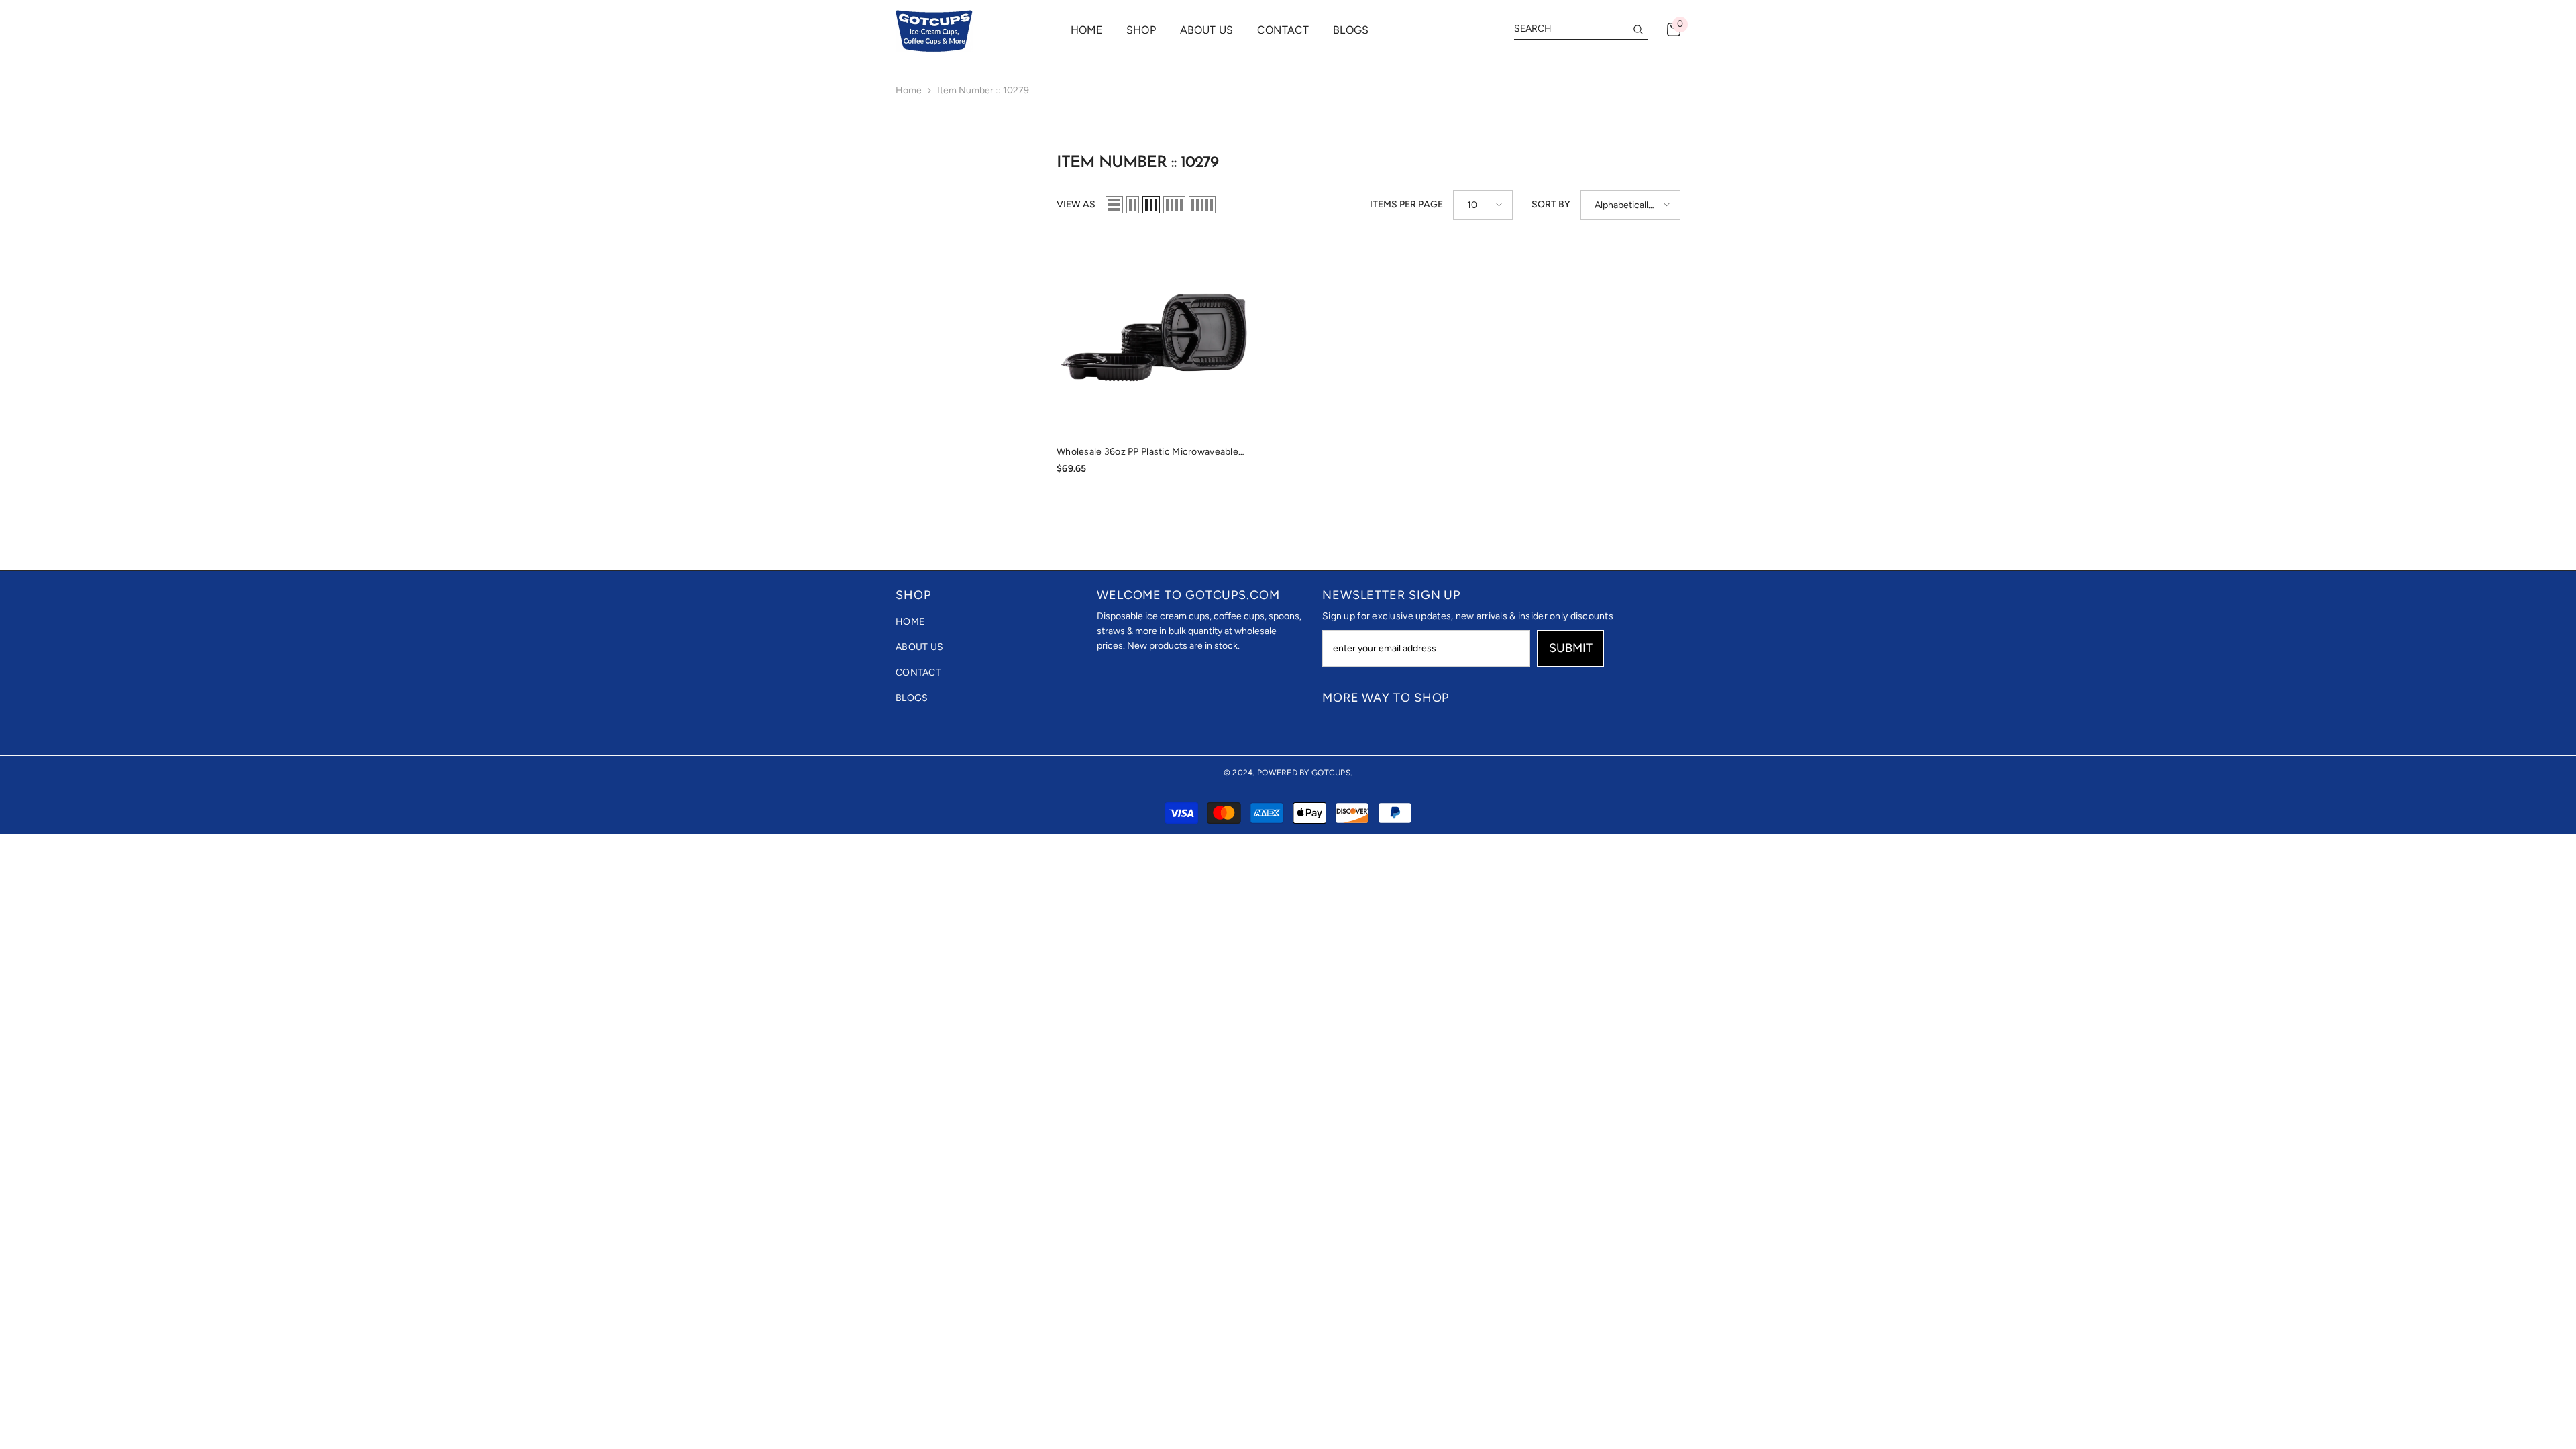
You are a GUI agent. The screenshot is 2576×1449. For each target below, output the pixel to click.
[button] (1114, 205)
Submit (1571, 648)
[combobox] (1570, 29)
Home (909, 90)
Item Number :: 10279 (983, 90)
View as (1076, 204)
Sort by (1551, 204)
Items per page (1406, 204)
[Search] (1581, 29)
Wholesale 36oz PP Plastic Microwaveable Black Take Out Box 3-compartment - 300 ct (1148, 453)
